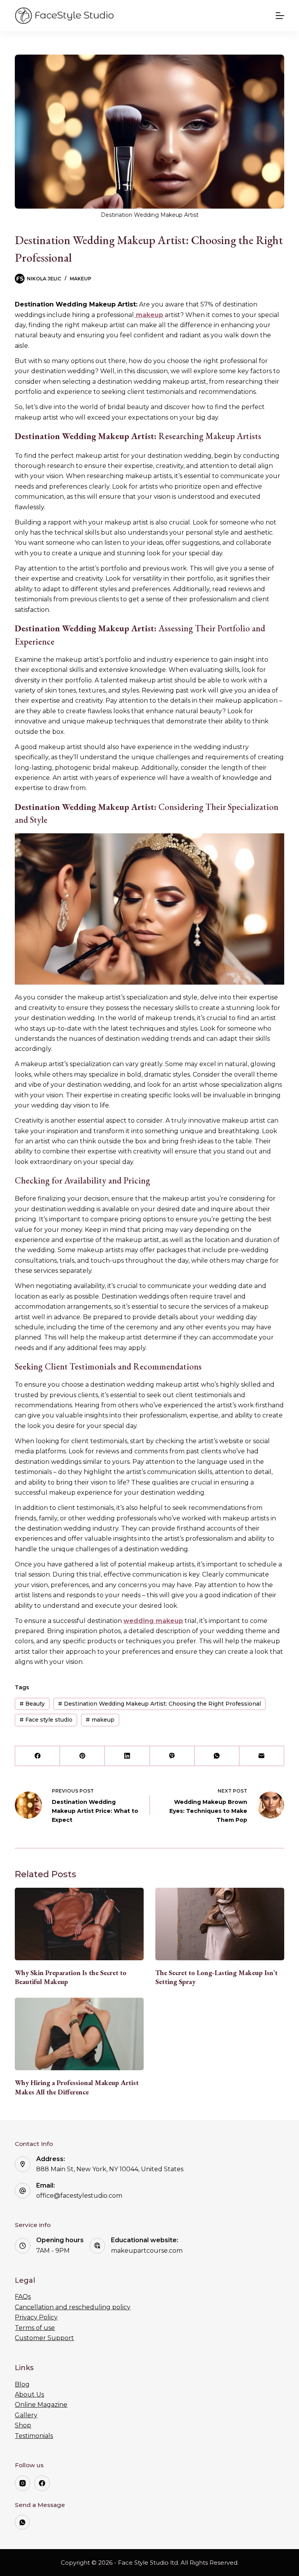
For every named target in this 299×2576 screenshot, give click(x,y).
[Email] (262, 1756)
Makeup (81, 279)
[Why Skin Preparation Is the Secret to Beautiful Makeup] (79, 1924)
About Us (29, 2394)
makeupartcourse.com (147, 2251)
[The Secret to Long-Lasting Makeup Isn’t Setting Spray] (220, 1924)
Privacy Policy (36, 2317)
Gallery (26, 2415)
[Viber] (172, 1756)
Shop (23, 2425)
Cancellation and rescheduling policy (73, 2307)
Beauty (32, 1704)
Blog (22, 2384)
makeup (100, 1720)
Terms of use (35, 2328)
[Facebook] (38, 1756)
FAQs (23, 2297)
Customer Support (44, 2338)
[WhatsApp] (217, 1756)
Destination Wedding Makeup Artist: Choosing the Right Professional (159, 1704)
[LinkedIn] (127, 1756)
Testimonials (34, 2436)
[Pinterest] (82, 1756)
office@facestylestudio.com (79, 2196)
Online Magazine (41, 2405)
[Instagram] (23, 2483)
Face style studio (46, 1720)
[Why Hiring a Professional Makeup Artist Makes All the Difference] (79, 2034)
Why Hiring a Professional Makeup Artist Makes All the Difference (77, 2087)
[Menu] (280, 16)
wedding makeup (153, 1621)
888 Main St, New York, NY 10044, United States (110, 2169)
